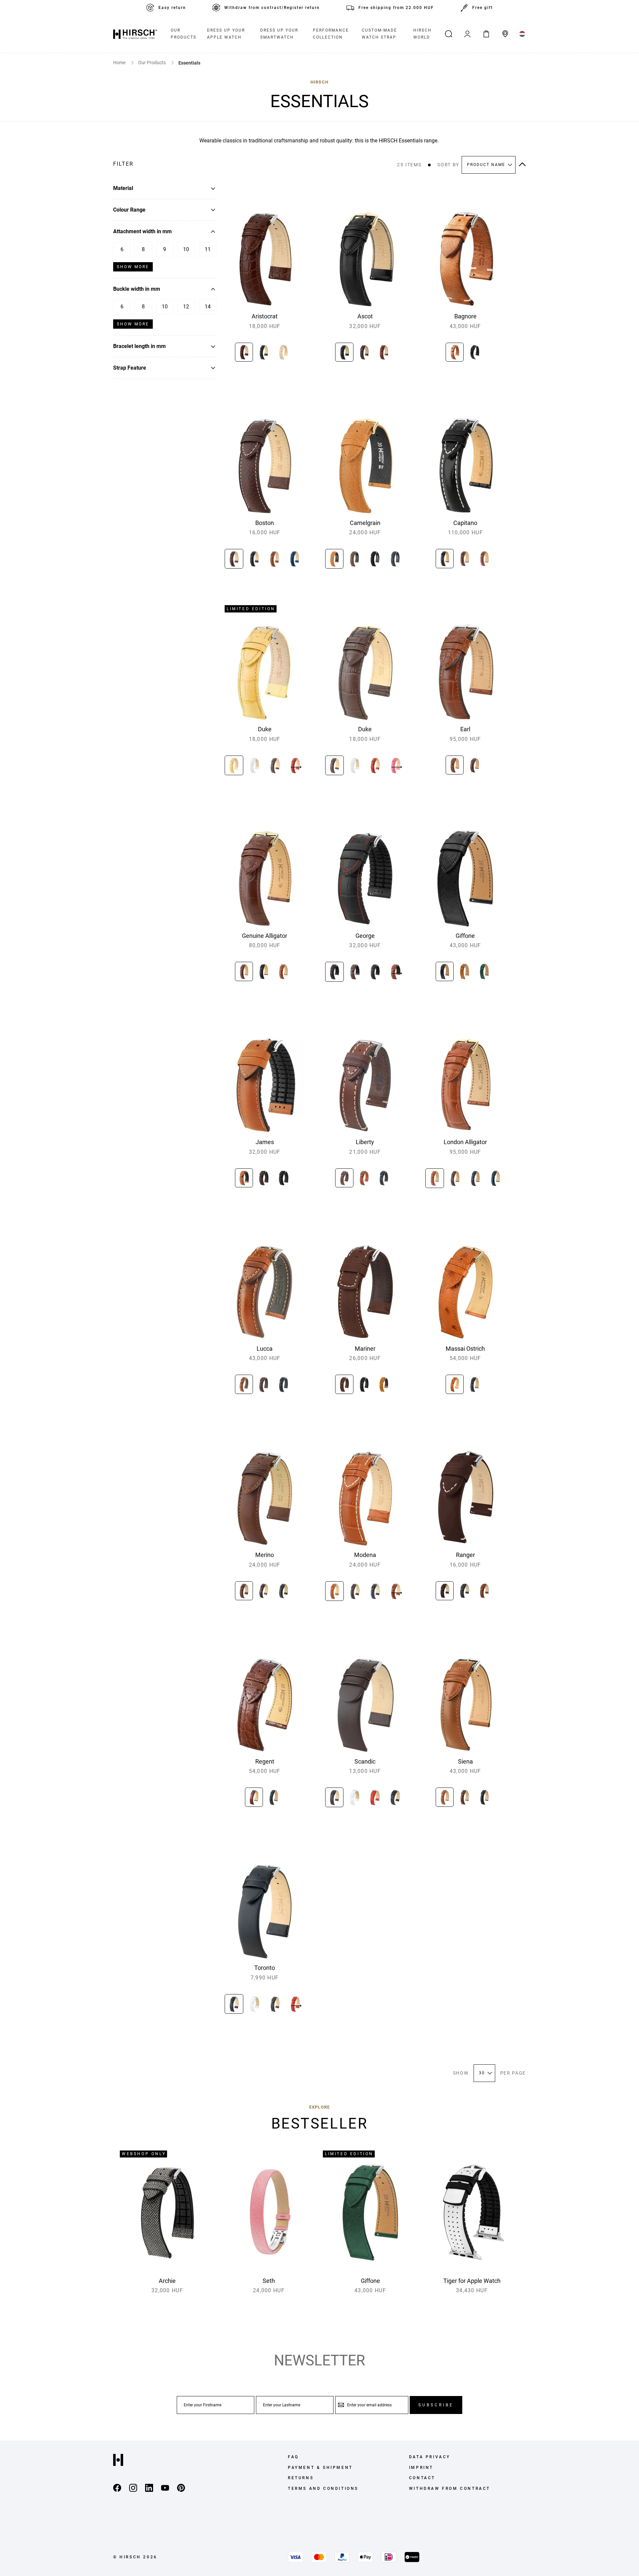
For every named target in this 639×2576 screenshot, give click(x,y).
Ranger (465, 1555)
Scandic (365, 1761)
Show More (133, 267)
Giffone (465, 936)
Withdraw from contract (450, 2489)
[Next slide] (296, 767)
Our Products (152, 63)
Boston (265, 523)
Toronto (265, 1968)
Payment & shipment (320, 2468)
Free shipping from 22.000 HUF (396, 8)
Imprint (421, 2468)
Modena (365, 1555)
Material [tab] (123, 188)
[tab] (165, 164)
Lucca (265, 1349)
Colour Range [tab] (129, 210)
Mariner (365, 1349)
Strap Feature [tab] (130, 368)
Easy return (172, 8)
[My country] (522, 34)
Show (461, 2073)
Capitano (465, 523)
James (265, 1142)
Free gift (483, 8)
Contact (422, 2478)
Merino (265, 1555)
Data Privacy (430, 2457)
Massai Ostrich (465, 1349)
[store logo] (135, 34)
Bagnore (465, 316)
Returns (301, 2478)
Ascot (365, 316)
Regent (265, 1761)
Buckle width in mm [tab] (137, 289)
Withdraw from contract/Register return (272, 8)
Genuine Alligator (265, 936)
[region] (265, 354)
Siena (465, 1761)
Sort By (448, 165)
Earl (465, 729)
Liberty (365, 1142)
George (365, 936)
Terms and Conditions (323, 2489)
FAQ (293, 2457)
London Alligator (465, 1142)
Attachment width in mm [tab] (142, 231)
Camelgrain (365, 523)
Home (120, 63)
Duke (265, 729)
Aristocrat (265, 316)
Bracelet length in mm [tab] (139, 346)
